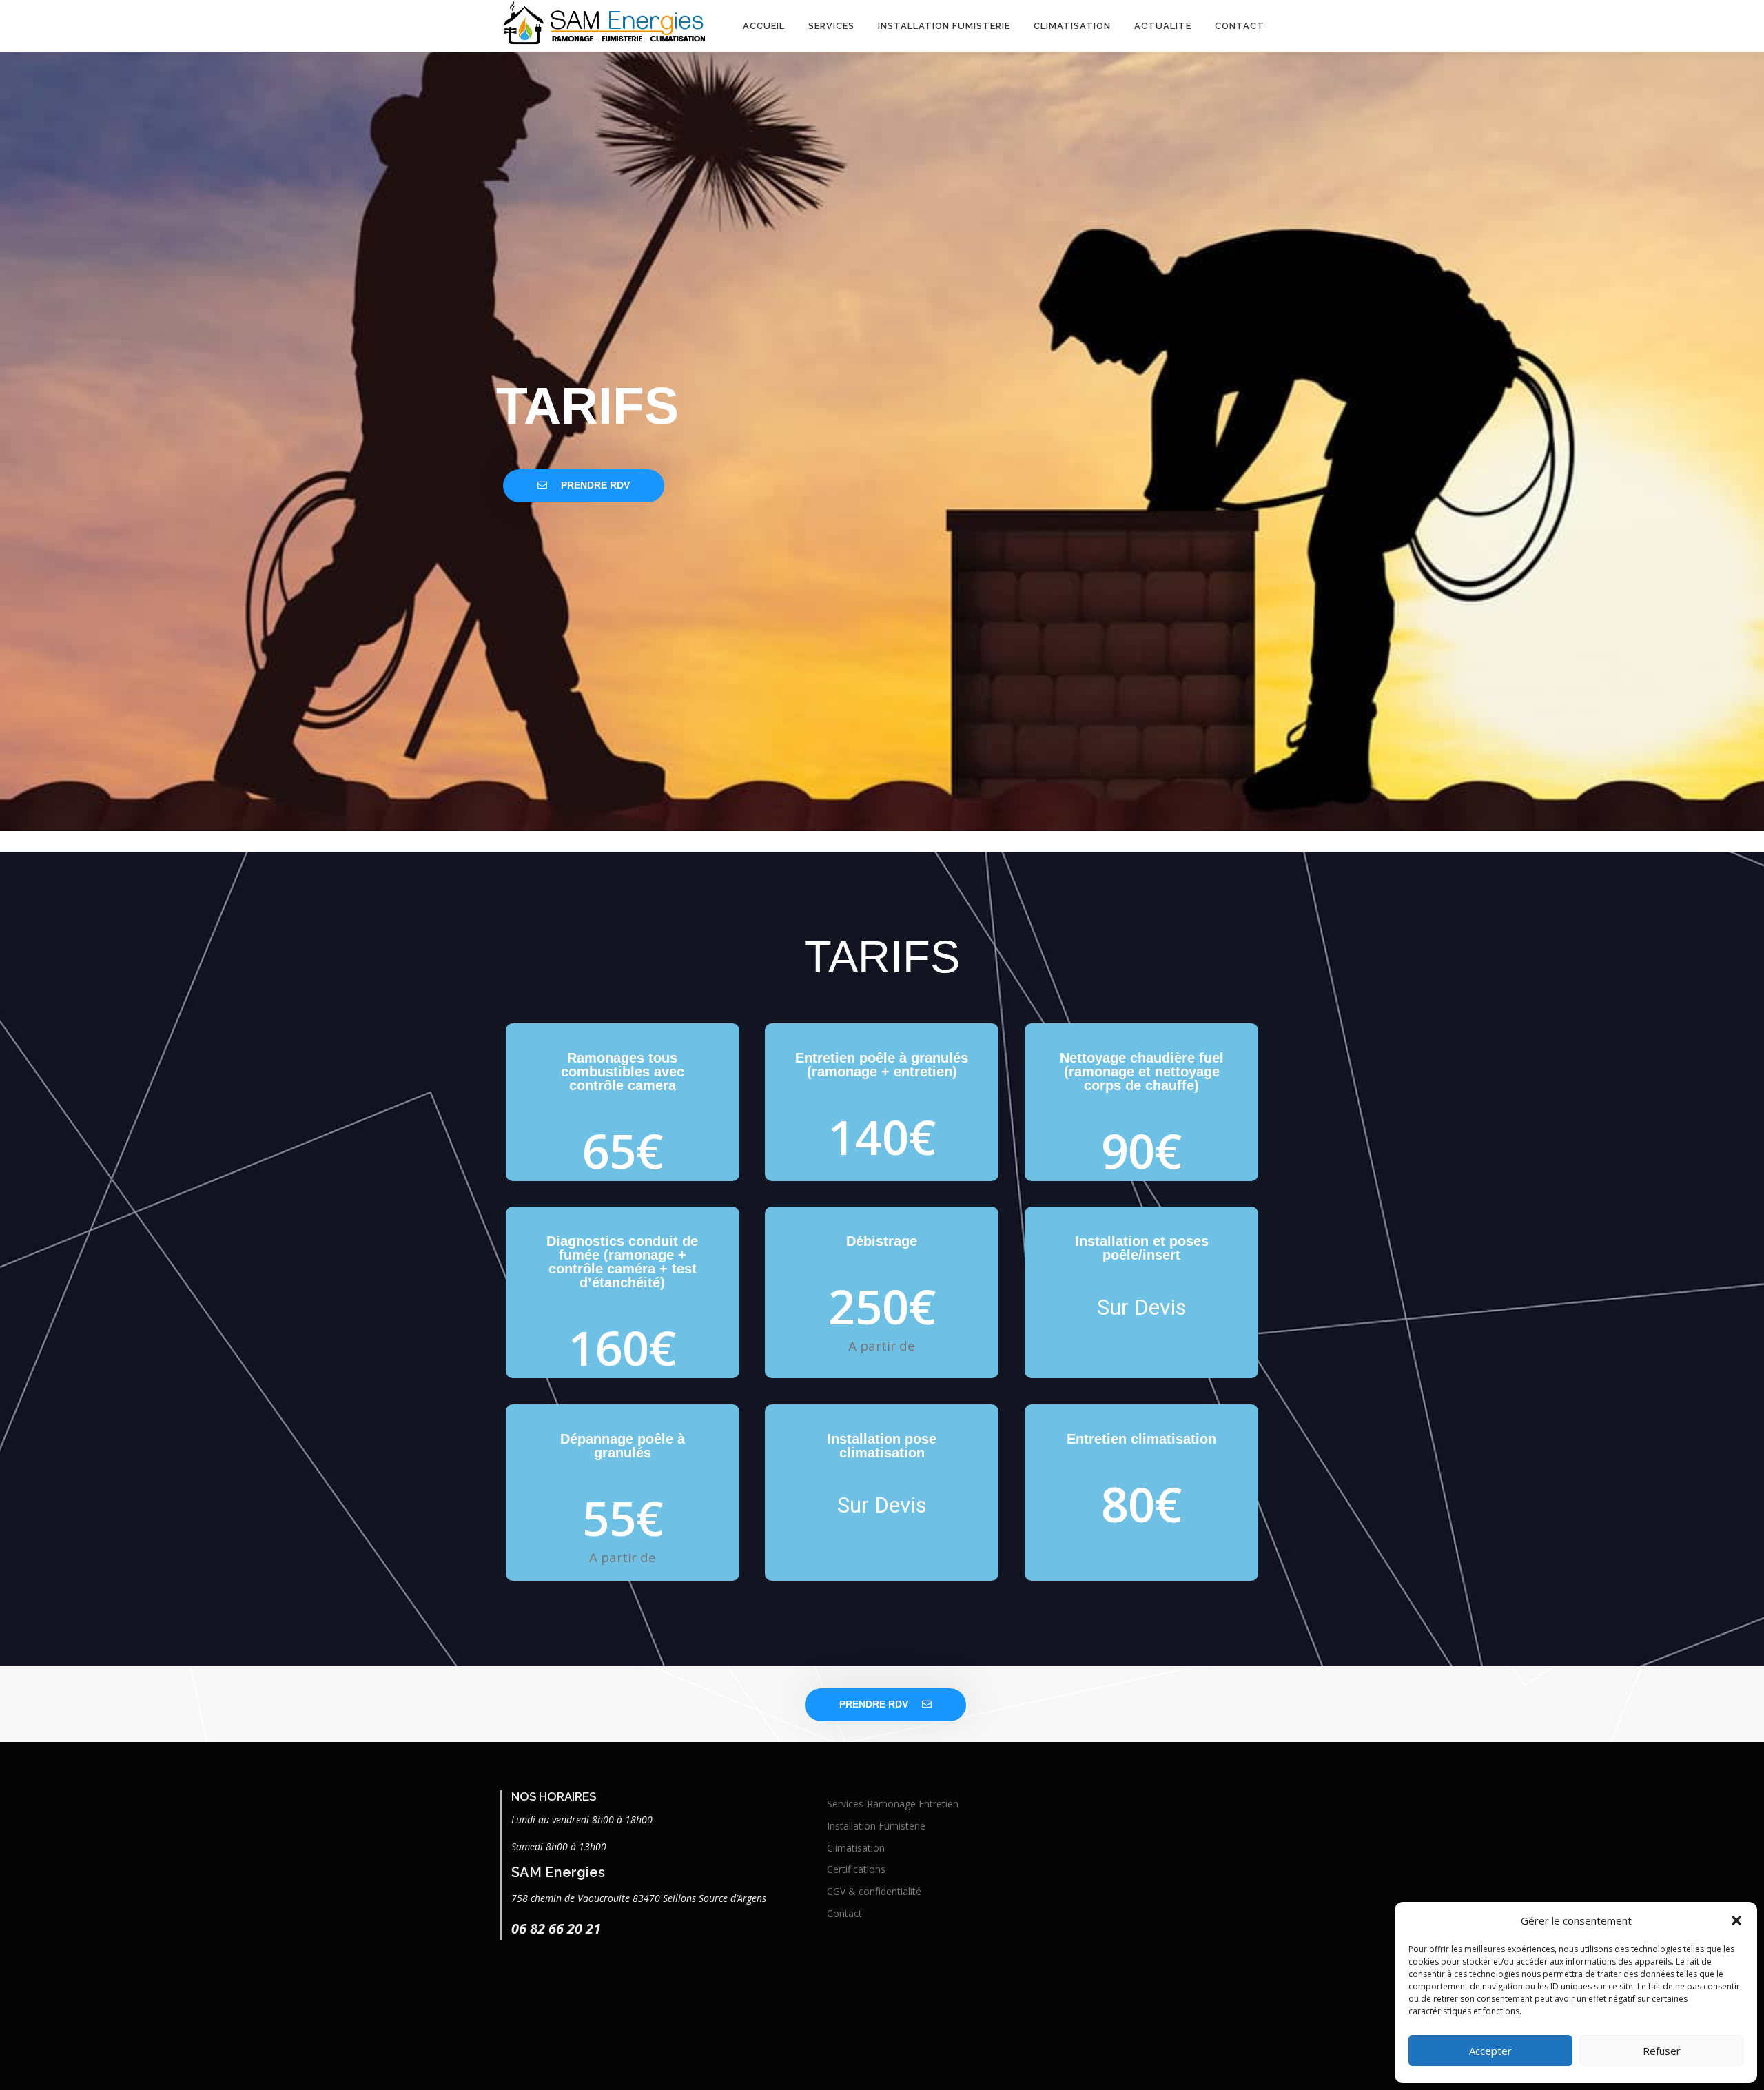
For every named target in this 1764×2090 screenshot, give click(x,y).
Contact (1240, 26)
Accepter (1490, 2051)
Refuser (1662, 2051)
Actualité (1163, 26)
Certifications (856, 1869)
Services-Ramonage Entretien (893, 1804)
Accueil (764, 26)
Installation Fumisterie (944, 26)
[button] (1736, 1920)
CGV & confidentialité (874, 1891)
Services (831, 26)
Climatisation (1072, 26)
